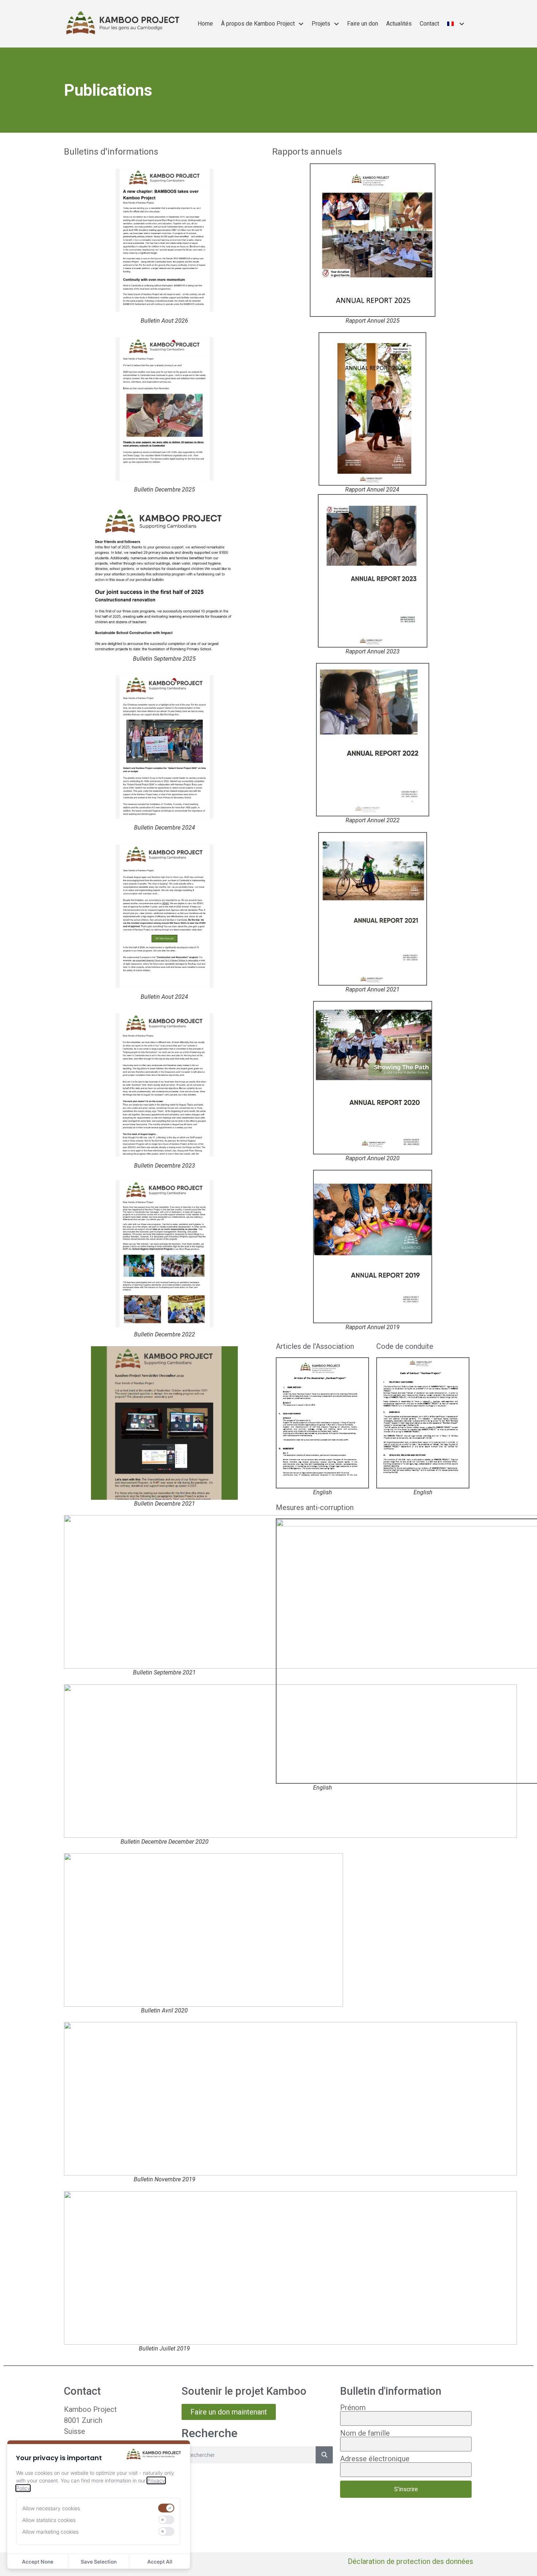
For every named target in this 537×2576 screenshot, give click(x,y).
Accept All (160, 2562)
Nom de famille (365, 2433)
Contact (429, 24)
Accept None (38, 2562)
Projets (321, 24)
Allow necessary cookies (51, 2508)
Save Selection (99, 2562)
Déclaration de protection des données (410, 2561)
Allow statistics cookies (49, 2520)
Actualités (399, 24)
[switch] (166, 2508)
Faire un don (363, 24)
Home (205, 24)
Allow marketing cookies (50, 2532)
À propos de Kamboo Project (258, 24)
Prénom (353, 2408)
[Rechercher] (324, 2455)
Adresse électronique (375, 2459)
